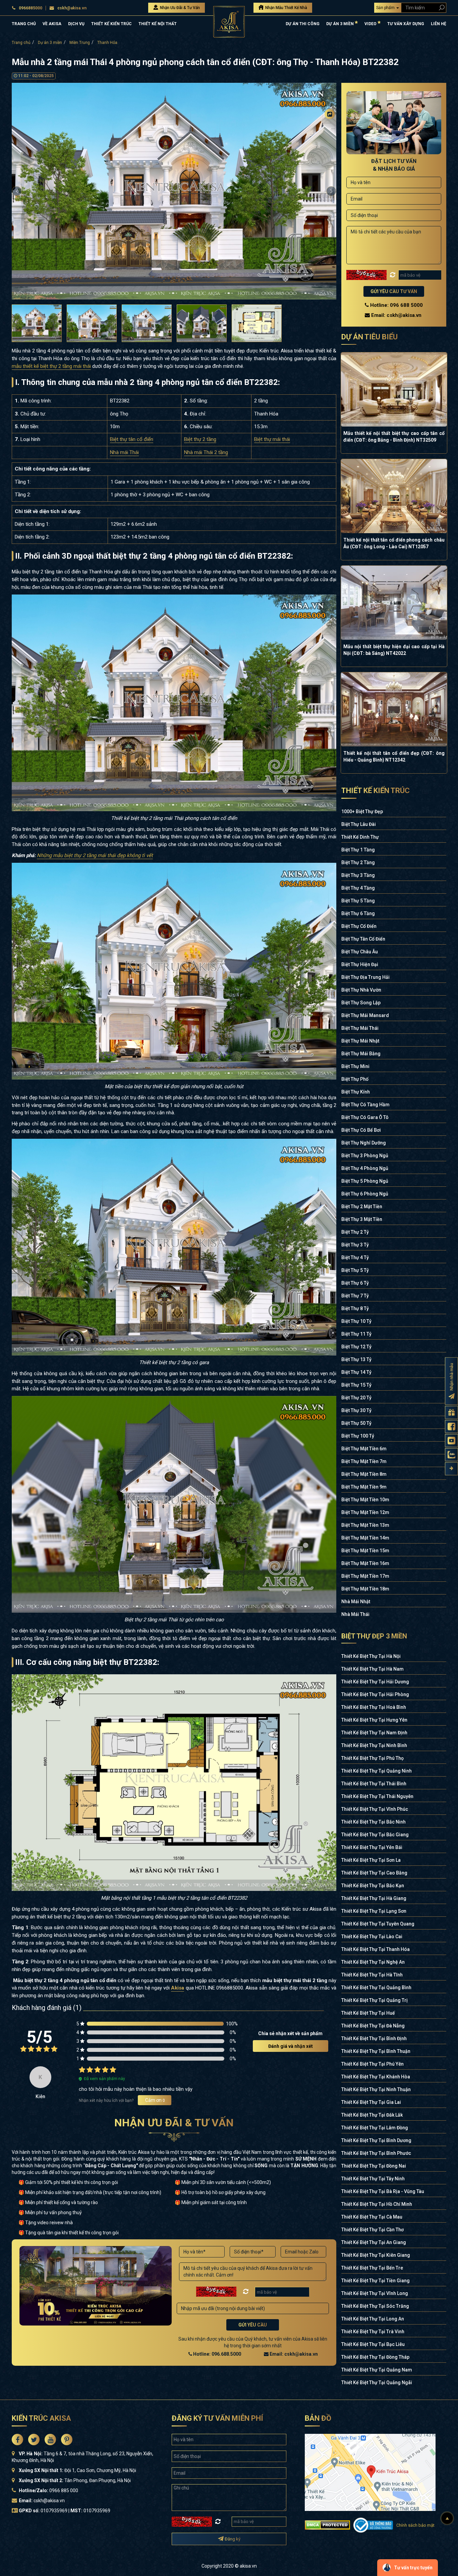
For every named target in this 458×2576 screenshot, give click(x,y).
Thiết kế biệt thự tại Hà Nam (373, 1669)
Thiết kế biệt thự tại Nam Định (374, 1733)
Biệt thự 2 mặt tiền (362, 1207)
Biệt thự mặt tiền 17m (365, 1576)
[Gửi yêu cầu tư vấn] (451, 1413)
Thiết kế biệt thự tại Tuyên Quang (378, 1924)
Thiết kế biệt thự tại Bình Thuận (376, 2051)
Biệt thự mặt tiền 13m (365, 1525)
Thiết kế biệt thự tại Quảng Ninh (377, 1771)
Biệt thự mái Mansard (365, 1015)
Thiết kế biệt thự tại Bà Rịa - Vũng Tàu (383, 2191)
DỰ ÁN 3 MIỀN (340, 24)
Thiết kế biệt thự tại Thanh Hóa (376, 1949)
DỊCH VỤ (76, 24)
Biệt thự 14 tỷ (356, 1372)
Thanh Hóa (107, 43)
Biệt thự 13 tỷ (356, 1359)
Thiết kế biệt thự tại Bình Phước (376, 2153)
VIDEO (371, 24)
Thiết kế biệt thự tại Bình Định (374, 2038)
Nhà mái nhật (356, 1602)
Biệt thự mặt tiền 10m (365, 1500)
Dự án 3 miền (50, 43)
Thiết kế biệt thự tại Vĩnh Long (375, 2293)
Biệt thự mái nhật (360, 1041)
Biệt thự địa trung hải (365, 977)
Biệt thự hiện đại (360, 964)
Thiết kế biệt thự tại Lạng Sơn (374, 1911)
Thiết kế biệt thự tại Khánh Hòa (376, 2077)
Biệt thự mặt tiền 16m (365, 1563)
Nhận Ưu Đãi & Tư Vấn (179, 8)
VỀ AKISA (52, 24)
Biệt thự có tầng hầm (365, 1105)
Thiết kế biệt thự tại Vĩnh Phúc (375, 1809)
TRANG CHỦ (24, 24)
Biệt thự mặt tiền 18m (365, 1589)
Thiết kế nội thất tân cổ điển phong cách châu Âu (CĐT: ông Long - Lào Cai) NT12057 (394, 543)
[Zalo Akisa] (451, 1455)
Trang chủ (21, 43)
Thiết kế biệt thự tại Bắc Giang (375, 1835)
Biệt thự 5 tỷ (355, 1270)
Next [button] (331, 191)
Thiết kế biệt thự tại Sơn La (371, 1860)
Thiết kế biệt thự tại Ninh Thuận (376, 2089)
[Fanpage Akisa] (451, 1427)
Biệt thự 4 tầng (358, 888)
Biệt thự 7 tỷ (355, 1296)
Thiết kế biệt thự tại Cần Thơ (373, 2230)
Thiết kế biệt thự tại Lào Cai (372, 1937)
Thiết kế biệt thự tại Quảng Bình (376, 1987)
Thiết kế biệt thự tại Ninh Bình (374, 1745)
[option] (174, 191)
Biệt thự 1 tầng (358, 850)
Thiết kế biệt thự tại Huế (368, 2013)
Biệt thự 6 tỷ (355, 1283)
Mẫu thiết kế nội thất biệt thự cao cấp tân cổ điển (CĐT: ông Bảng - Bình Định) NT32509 (394, 437)
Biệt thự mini (355, 1066)
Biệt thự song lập (361, 1003)
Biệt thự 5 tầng (358, 901)
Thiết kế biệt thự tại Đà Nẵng (373, 2026)
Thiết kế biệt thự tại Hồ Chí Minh (377, 2204)
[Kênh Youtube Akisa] (451, 1441)
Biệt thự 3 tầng (358, 875)
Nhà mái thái (355, 1614)
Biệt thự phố (355, 1079)
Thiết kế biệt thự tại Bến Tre (372, 2268)
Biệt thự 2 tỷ (355, 1232)
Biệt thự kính (356, 1092)
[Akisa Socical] (17, 2440)
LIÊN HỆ (439, 24)
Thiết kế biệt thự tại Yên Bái (372, 1847)
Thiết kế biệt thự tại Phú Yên (373, 2064)
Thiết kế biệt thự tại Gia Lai (371, 2102)
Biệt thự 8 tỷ (355, 1308)
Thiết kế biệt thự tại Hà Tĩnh (372, 1975)
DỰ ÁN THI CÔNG (303, 24)
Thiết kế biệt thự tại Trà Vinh (373, 2332)
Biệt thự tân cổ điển (132, 439)
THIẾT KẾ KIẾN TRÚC (111, 24)
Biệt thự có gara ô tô (365, 1117)
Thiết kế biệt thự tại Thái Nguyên (377, 1796)
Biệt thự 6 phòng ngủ (365, 1194)
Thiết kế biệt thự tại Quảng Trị (375, 2000)
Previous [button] (17, 191)
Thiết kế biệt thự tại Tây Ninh (373, 2179)
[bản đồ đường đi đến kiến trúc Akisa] (370, 2472)
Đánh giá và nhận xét (291, 2046)
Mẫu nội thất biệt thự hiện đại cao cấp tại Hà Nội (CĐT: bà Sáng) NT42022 (394, 650)
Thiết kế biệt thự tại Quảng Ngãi (377, 2383)
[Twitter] (330, 140)
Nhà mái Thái (124, 452)
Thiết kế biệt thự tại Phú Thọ (373, 1758)
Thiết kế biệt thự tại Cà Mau (372, 2217)
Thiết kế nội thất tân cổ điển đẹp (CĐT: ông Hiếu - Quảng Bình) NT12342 (394, 757)
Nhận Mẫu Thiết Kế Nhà (286, 8)
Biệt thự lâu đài (359, 824)
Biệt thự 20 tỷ (356, 1398)
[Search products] (440, 8)
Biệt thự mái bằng (361, 1054)
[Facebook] (330, 126)
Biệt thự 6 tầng (358, 913)
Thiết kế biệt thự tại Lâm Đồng (375, 2128)
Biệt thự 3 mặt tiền (362, 1219)
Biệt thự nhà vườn (361, 990)
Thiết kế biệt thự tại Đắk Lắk (372, 2115)
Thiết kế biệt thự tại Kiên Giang (376, 2255)
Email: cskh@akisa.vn (293, 2354)
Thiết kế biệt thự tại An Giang (374, 2242)
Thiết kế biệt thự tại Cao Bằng (374, 1873)
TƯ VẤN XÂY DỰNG (406, 24)
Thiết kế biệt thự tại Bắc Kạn (373, 1886)
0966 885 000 (64, 2490)
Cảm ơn (155, 2100)
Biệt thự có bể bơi (361, 1130)
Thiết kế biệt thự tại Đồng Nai (374, 2166)
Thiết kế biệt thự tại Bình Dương (376, 2140)
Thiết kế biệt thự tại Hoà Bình (374, 1707)
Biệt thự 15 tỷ (356, 1385)
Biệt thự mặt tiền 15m (365, 1551)
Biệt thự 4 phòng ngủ (365, 1168)
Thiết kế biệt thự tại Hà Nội (371, 1656)
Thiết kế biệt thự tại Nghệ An (373, 1962)
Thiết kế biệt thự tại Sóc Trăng (375, 2306)
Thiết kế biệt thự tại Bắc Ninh (374, 1822)
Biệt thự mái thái (272, 439)
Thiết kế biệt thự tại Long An (373, 2319)
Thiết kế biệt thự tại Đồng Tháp (375, 2357)
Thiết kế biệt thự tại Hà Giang (374, 1898)
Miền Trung (80, 43)
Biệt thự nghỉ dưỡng (364, 1143)
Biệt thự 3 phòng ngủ (365, 1156)
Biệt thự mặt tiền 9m (364, 1487)
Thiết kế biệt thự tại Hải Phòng (375, 1694)
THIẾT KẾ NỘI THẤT (158, 24)
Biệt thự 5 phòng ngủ (365, 1181)
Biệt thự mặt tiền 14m (365, 1538)
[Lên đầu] (447, 2518)
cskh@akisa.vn (72, 8)
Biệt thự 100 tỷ (358, 1436)
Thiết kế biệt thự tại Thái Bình (374, 1784)
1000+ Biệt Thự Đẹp (362, 811)
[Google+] (330, 153)
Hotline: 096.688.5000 (217, 2354)
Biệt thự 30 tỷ (356, 1410)
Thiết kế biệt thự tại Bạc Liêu (373, 2344)
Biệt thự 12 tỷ (356, 1347)
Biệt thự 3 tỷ (355, 1245)
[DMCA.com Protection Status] (327, 2525)
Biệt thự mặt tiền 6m (364, 1449)
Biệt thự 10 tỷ (356, 1321)
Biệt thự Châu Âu (360, 952)
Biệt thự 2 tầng (200, 439)
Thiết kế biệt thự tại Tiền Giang (376, 2281)
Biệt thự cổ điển (359, 926)
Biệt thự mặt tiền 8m (364, 1474)
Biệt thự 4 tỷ (355, 1257)
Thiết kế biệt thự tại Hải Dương (375, 1682)
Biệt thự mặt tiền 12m (365, 1512)
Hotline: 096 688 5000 (396, 305)
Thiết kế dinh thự (360, 837)
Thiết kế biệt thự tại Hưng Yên (374, 1720)
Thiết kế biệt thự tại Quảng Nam (377, 2370)
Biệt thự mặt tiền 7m (364, 1461)
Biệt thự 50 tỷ (356, 1423)
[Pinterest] (330, 167)
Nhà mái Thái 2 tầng (206, 452)
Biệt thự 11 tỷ (356, 1334)
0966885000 (31, 8)
